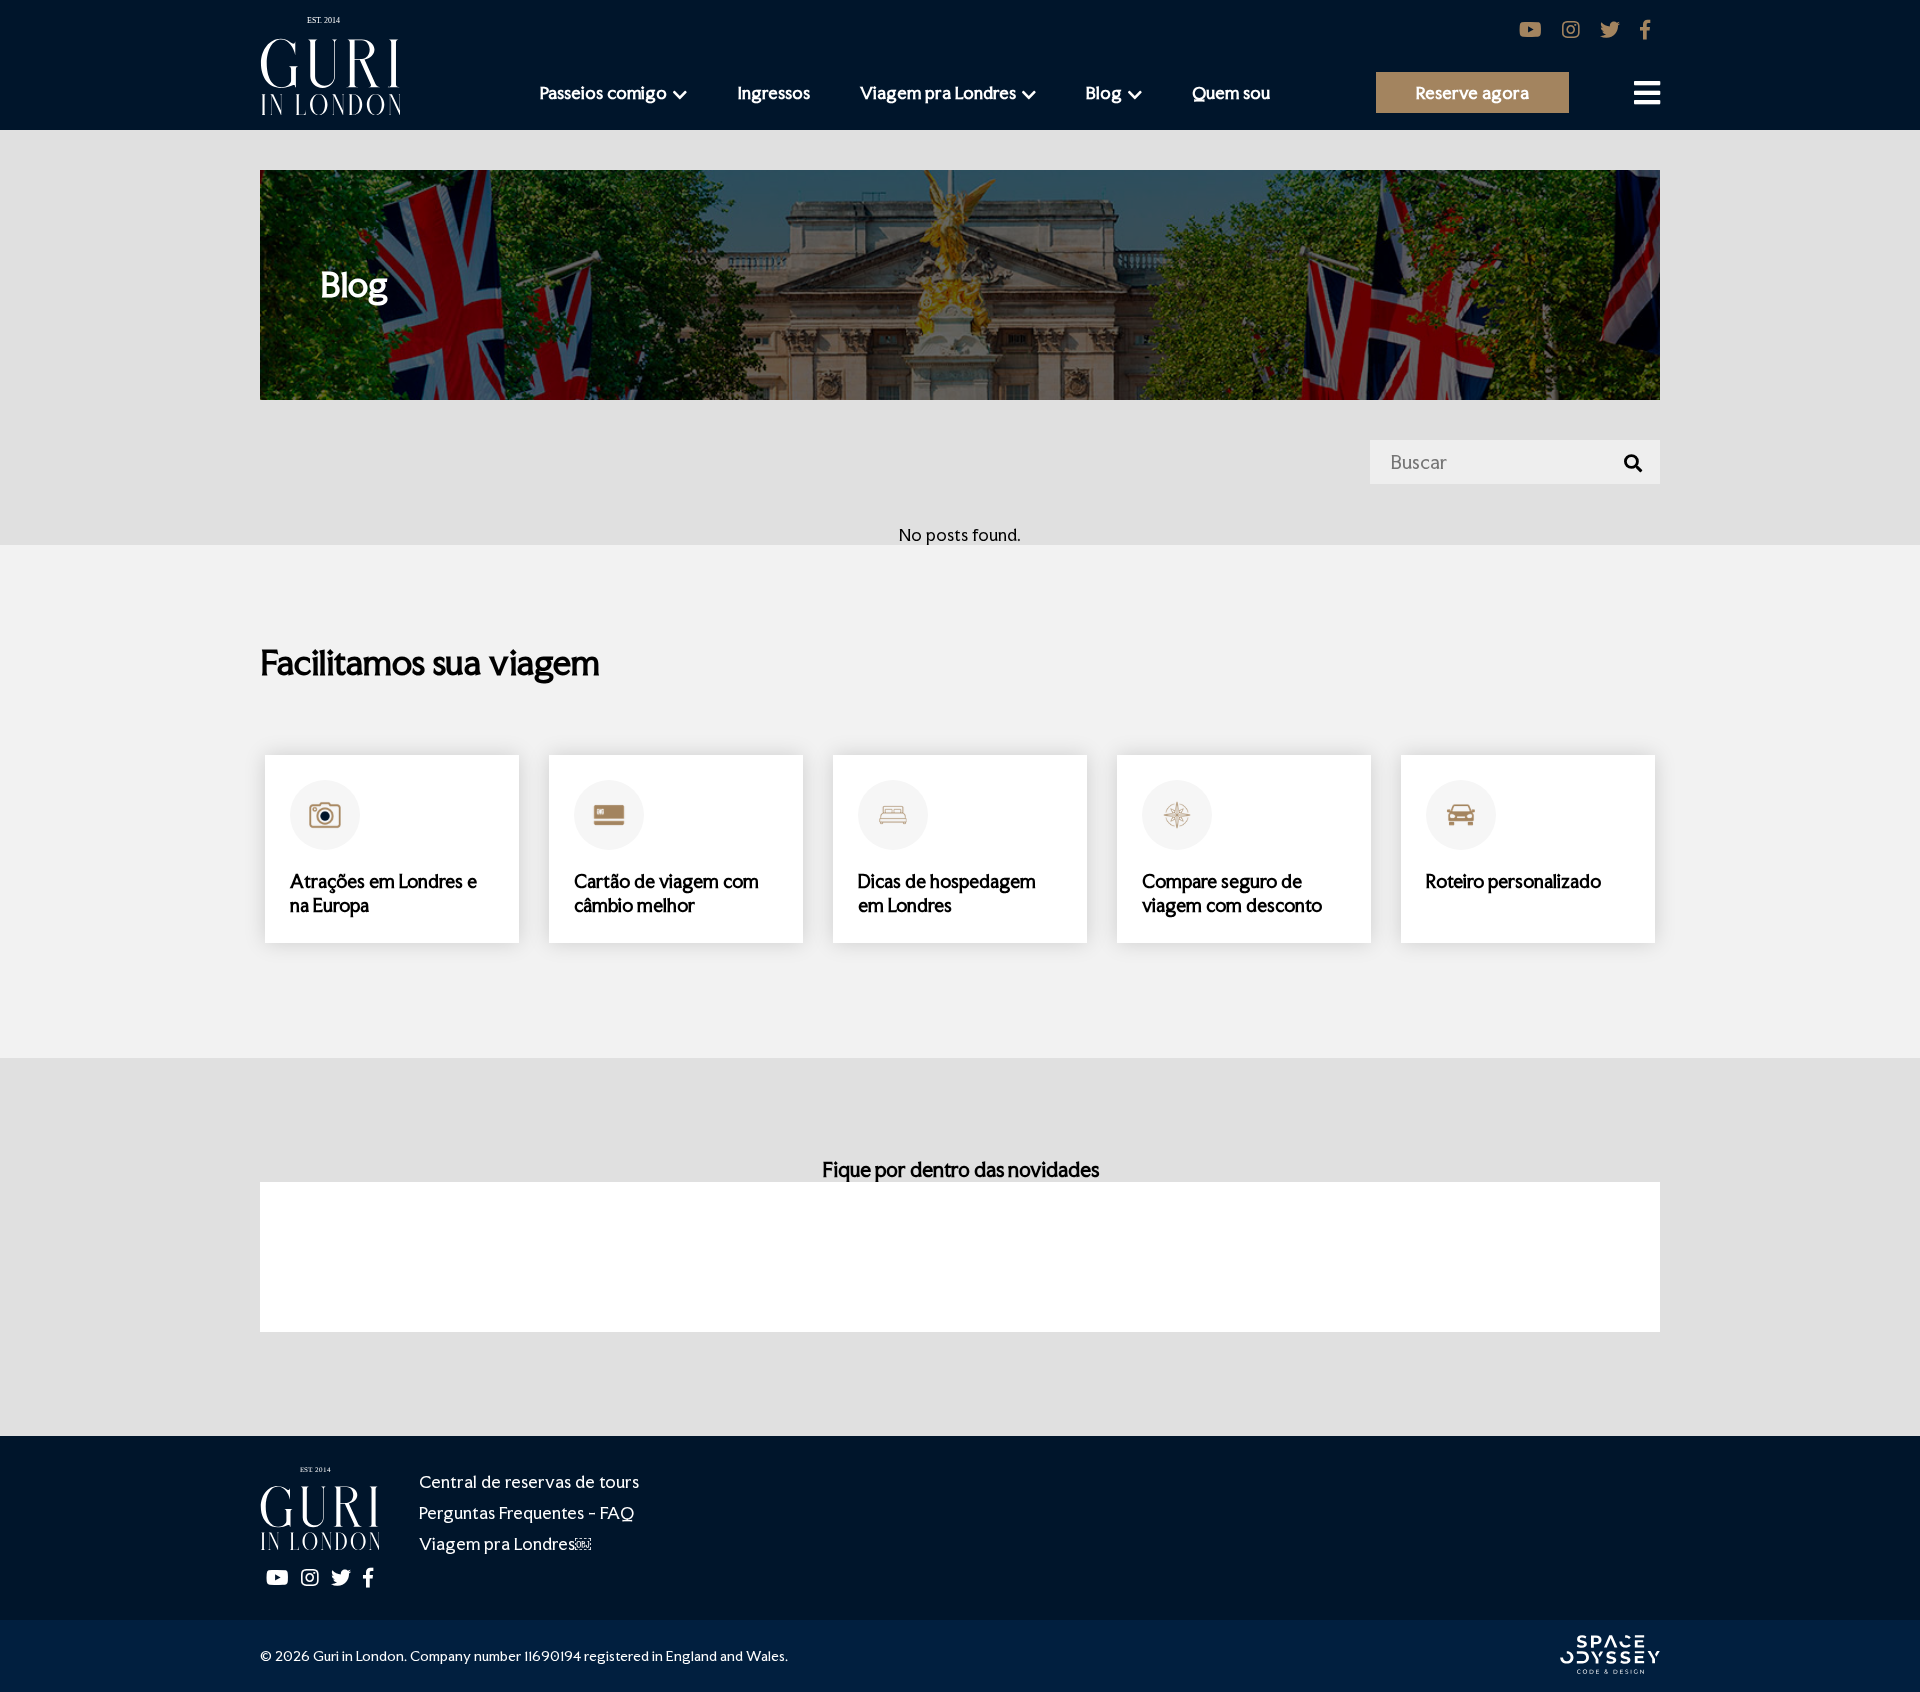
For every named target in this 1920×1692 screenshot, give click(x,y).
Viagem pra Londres (938, 92)
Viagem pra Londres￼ (505, 1543)
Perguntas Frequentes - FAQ (526, 1512)
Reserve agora (1472, 92)
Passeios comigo (603, 92)
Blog (1104, 92)
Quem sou (1231, 92)
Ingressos (773, 92)
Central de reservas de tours (529, 1481)
